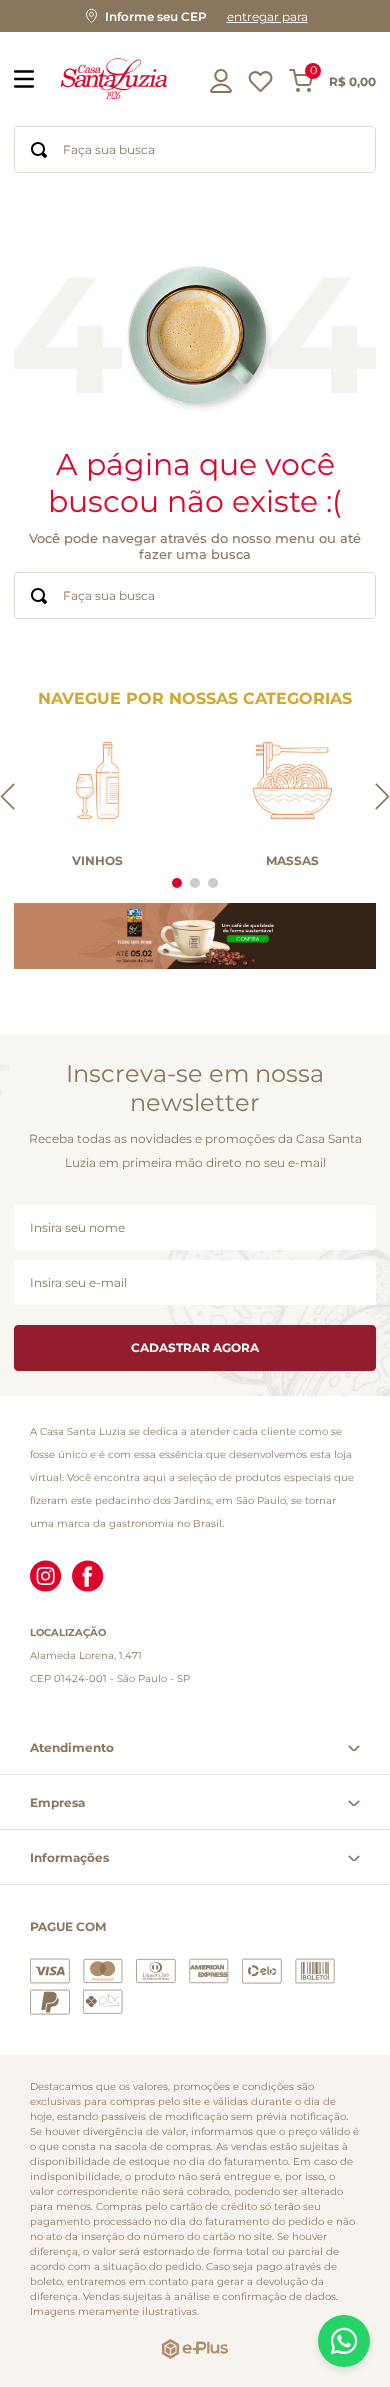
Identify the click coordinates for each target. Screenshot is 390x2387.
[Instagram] (46, 1578)
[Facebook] (88, 1578)
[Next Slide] (382, 798)
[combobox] (195, 149)
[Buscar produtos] (39, 149)
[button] (195, 16)
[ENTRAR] (223, 81)
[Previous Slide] (7, 798)
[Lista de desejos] (260, 86)
